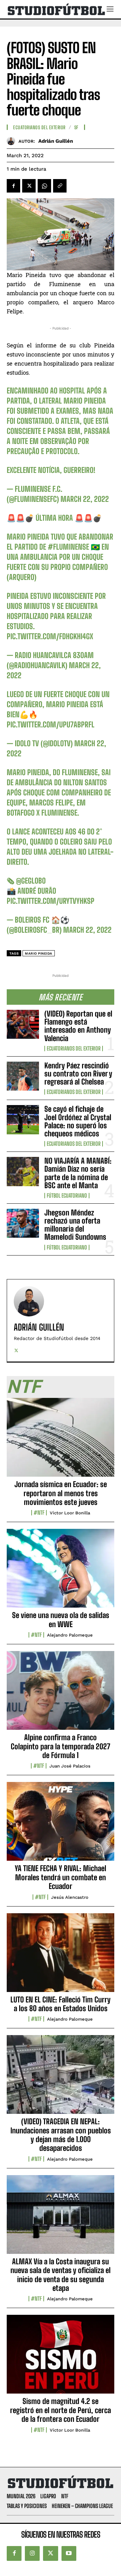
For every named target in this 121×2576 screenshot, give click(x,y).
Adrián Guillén (56, 141)
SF (76, 128)
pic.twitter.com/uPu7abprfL (51, 725)
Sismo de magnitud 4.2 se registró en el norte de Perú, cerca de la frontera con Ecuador (61, 2410)
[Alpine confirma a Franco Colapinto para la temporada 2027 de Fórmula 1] (61, 1694)
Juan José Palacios (70, 1766)
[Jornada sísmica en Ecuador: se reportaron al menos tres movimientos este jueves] (61, 1441)
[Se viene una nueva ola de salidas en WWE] (61, 1572)
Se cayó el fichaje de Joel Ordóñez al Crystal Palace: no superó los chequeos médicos (78, 1121)
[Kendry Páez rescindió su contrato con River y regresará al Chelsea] (23, 1076)
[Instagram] (32, 2553)
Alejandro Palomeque (70, 1635)
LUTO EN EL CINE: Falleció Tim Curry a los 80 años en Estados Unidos (61, 2004)
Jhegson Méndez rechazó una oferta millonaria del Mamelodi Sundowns (75, 1225)
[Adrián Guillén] (13, 141)
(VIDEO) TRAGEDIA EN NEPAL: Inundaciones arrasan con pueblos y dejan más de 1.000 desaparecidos (61, 2135)
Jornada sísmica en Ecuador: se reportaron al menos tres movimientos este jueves (61, 1493)
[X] (29, 186)
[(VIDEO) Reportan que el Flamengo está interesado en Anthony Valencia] (23, 1024)
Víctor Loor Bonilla (70, 1513)
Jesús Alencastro (70, 1897)
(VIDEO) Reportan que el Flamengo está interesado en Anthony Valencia (78, 1026)
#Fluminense (68, 547)
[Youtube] (69, 2553)
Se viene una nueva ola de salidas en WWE (61, 1620)
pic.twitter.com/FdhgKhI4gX (50, 636)
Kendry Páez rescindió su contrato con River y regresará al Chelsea (78, 1074)
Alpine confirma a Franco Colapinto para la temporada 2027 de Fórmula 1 (61, 1746)
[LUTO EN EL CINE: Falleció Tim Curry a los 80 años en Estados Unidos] (61, 1956)
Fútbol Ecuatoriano (67, 1196)
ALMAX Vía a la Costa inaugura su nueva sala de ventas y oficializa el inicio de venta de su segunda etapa (61, 2275)
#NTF (39, 1513)
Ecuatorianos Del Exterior (74, 1049)
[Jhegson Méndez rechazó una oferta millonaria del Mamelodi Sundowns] (23, 1223)
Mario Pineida (39, 953)
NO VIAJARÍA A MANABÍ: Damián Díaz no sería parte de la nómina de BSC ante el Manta (78, 1173)
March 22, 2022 (85, 499)
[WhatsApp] (44, 186)
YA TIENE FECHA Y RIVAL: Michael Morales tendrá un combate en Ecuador (61, 1877)
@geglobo (31, 881)
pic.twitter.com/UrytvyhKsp (51, 901)
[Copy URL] (60, 186)
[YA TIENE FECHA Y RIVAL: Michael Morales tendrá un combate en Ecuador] (61, 1825)
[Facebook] (13, 186)
